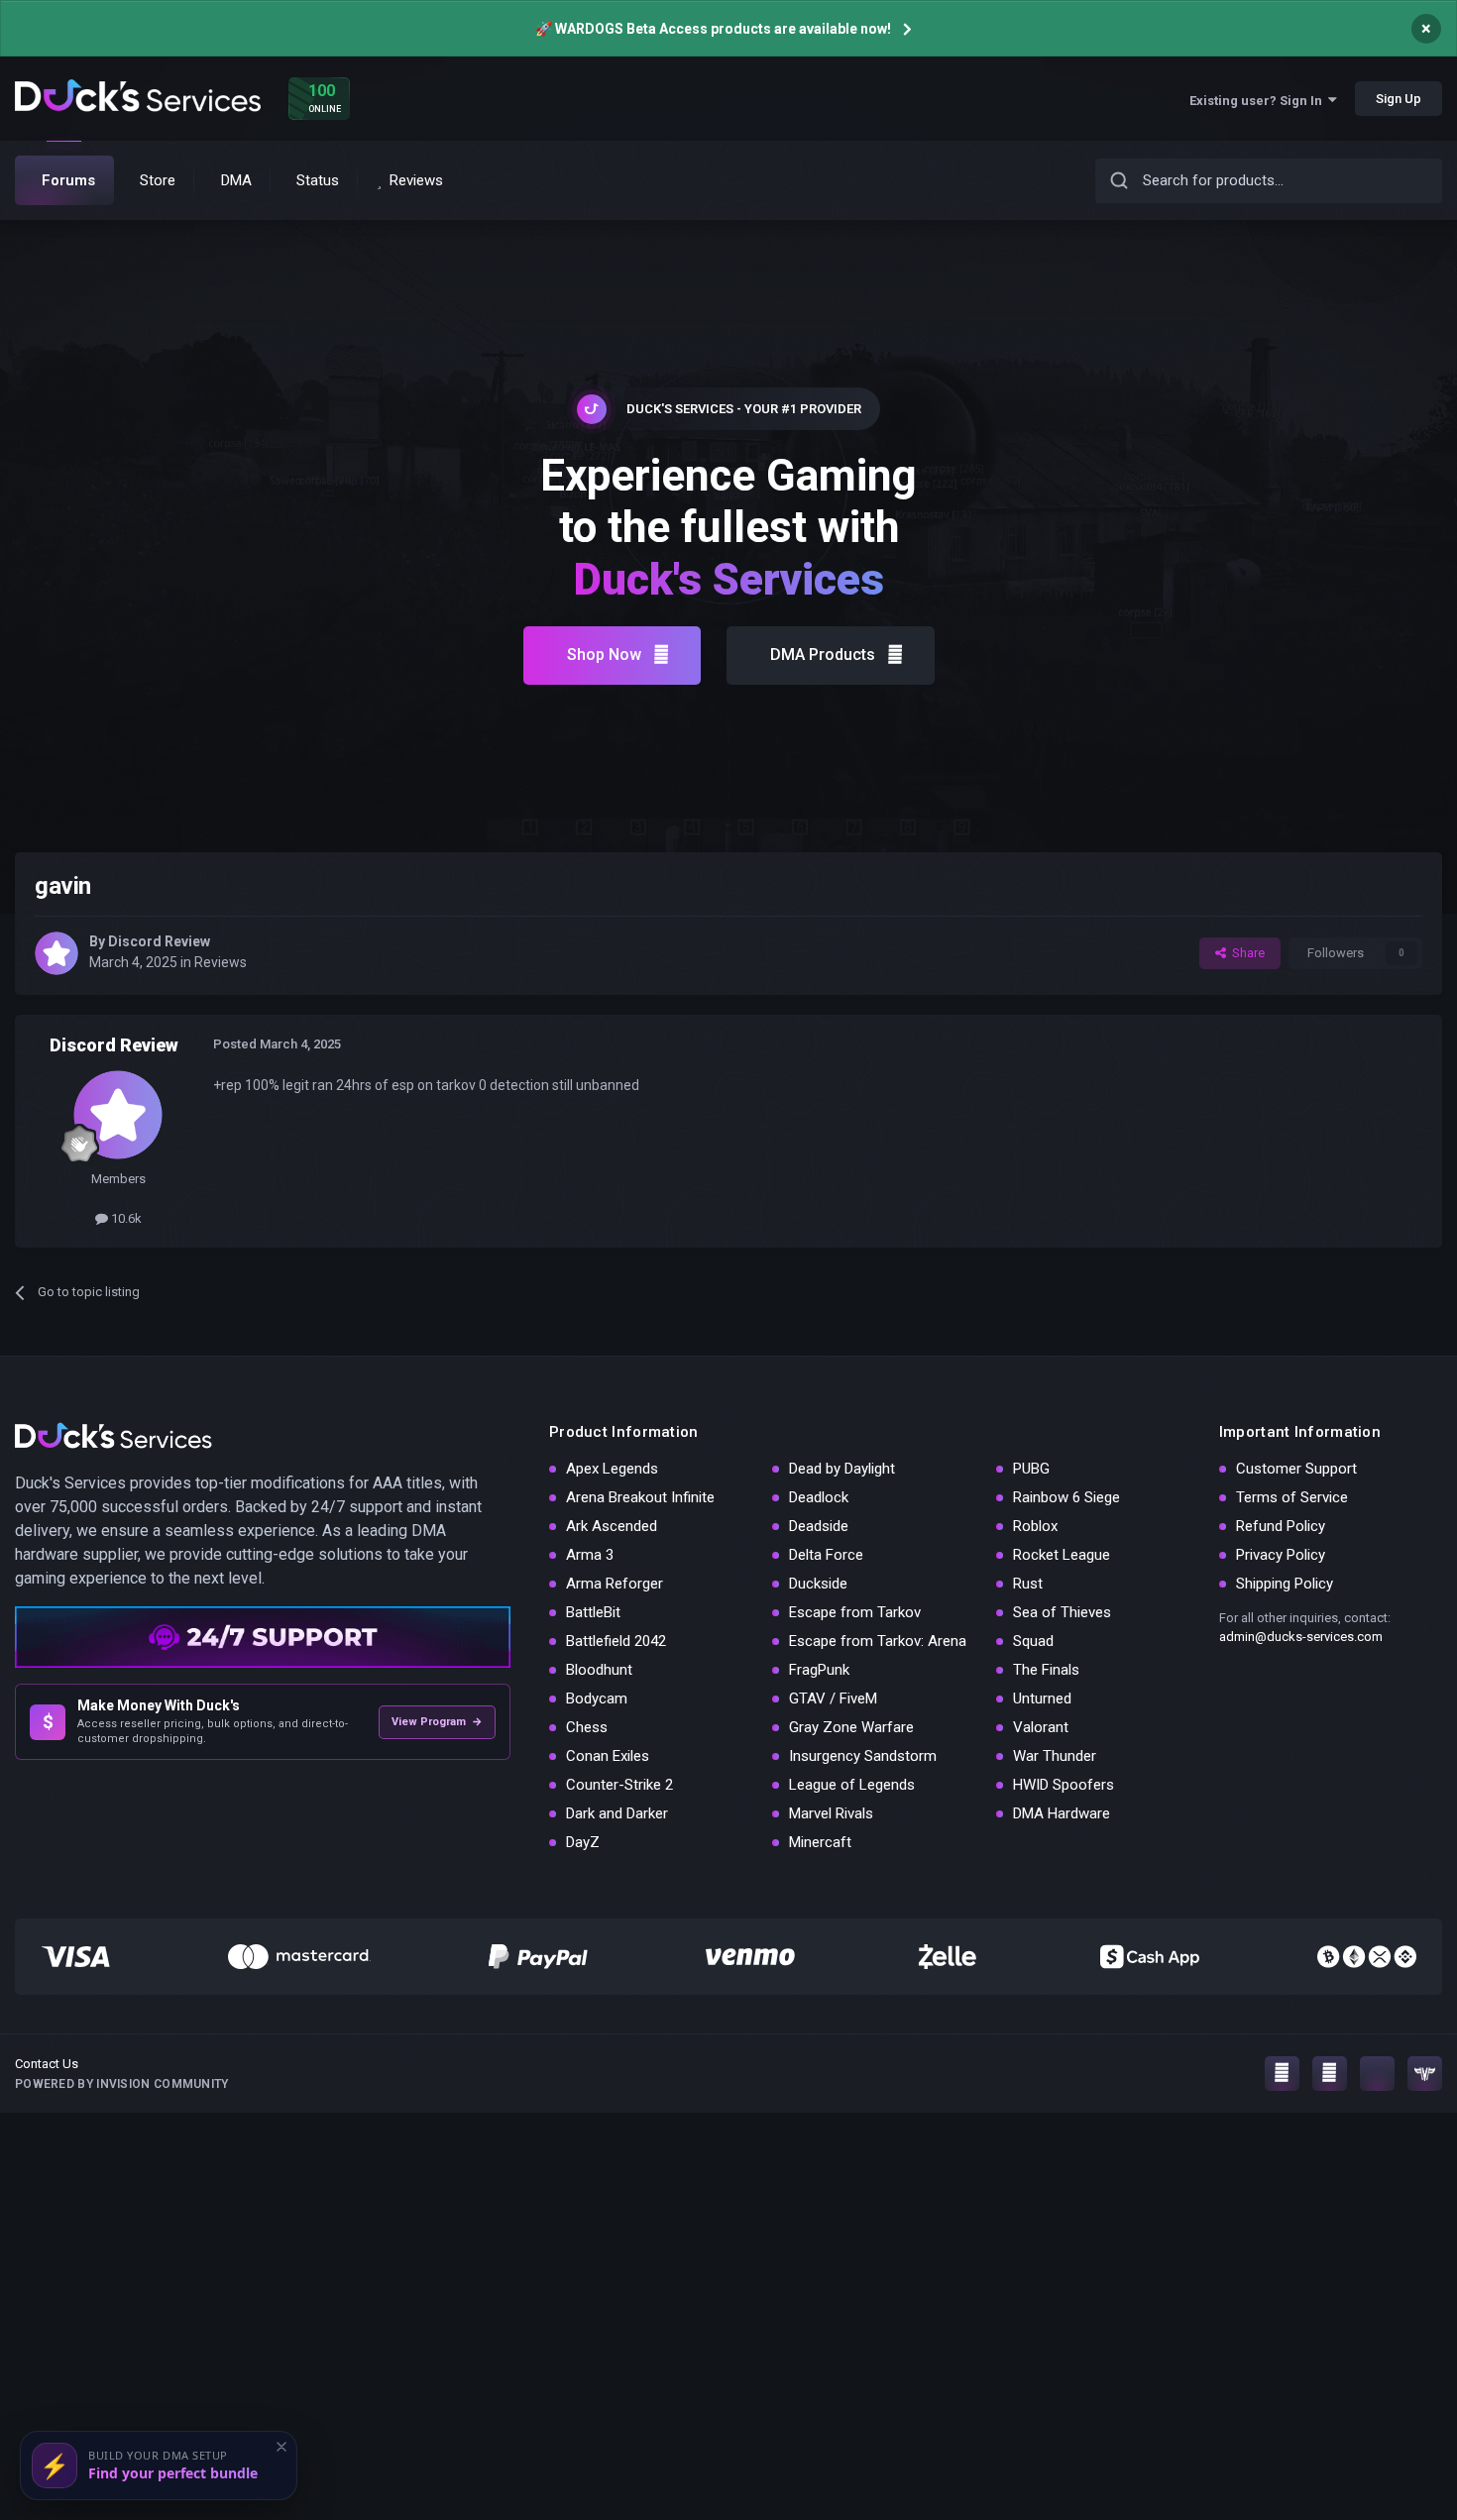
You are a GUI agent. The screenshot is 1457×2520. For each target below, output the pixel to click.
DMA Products (823, 655)
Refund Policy (1281, 1526)
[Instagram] (1282, 2074)
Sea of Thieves (1062, 1612)
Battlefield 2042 (616, 1641)
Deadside (819, 1526)
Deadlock (819, 1497)
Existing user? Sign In (1259, 101)
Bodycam (597, 1698)
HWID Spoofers (1064, 1785)
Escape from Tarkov (855, 1612)
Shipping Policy (1285, 1584)
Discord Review (159, 941)
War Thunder (1055, 1756)
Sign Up (1399, 99)
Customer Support (1296, 1469)
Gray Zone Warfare (851, 1727)
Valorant (1041, 1727)
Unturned (1042, 1698)
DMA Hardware (1062, 1813)
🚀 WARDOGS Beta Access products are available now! (713, 29)
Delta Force (826, 1555)
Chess (587, 1727)
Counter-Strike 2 (619, 1785)
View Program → (437, 1722)
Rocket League (1062, 1555)
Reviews (221, 962)
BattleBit (593, 1612)
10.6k (125, 1218)
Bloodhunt (599, 1670)
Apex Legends (612, 1469)
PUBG (1031, 1469)
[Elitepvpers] (1425, 2074)
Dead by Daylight (842, 1469)
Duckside (818, 1584)
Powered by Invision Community (122, 2084)
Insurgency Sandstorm (863, 1756)
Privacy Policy (1281, 1555)
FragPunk (819, 1670)
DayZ (583, 1842)
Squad (1033, 1641)
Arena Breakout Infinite (640, 1497)
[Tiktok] (1377, 2074)
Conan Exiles (608, 1756)
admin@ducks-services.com (1301, 1637)
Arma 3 (590, 1555)
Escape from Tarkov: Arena (878, 1641)
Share (1245, 953)
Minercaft (820, 1842)
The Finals (1046, 1670)
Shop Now (604, 655)
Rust (1028, 1584)
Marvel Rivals (831, 1813)
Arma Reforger (615, 1584)
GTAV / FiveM (833, 1698)
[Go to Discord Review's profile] (56, 953)
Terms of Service (1292, 1497)
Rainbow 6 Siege (1066, 1497)
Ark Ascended (612, 1526)
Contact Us (47, 2064)
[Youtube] (1330, 2074)
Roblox (1035, 1526)
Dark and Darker (617, 1813)
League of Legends (852, 1785)
